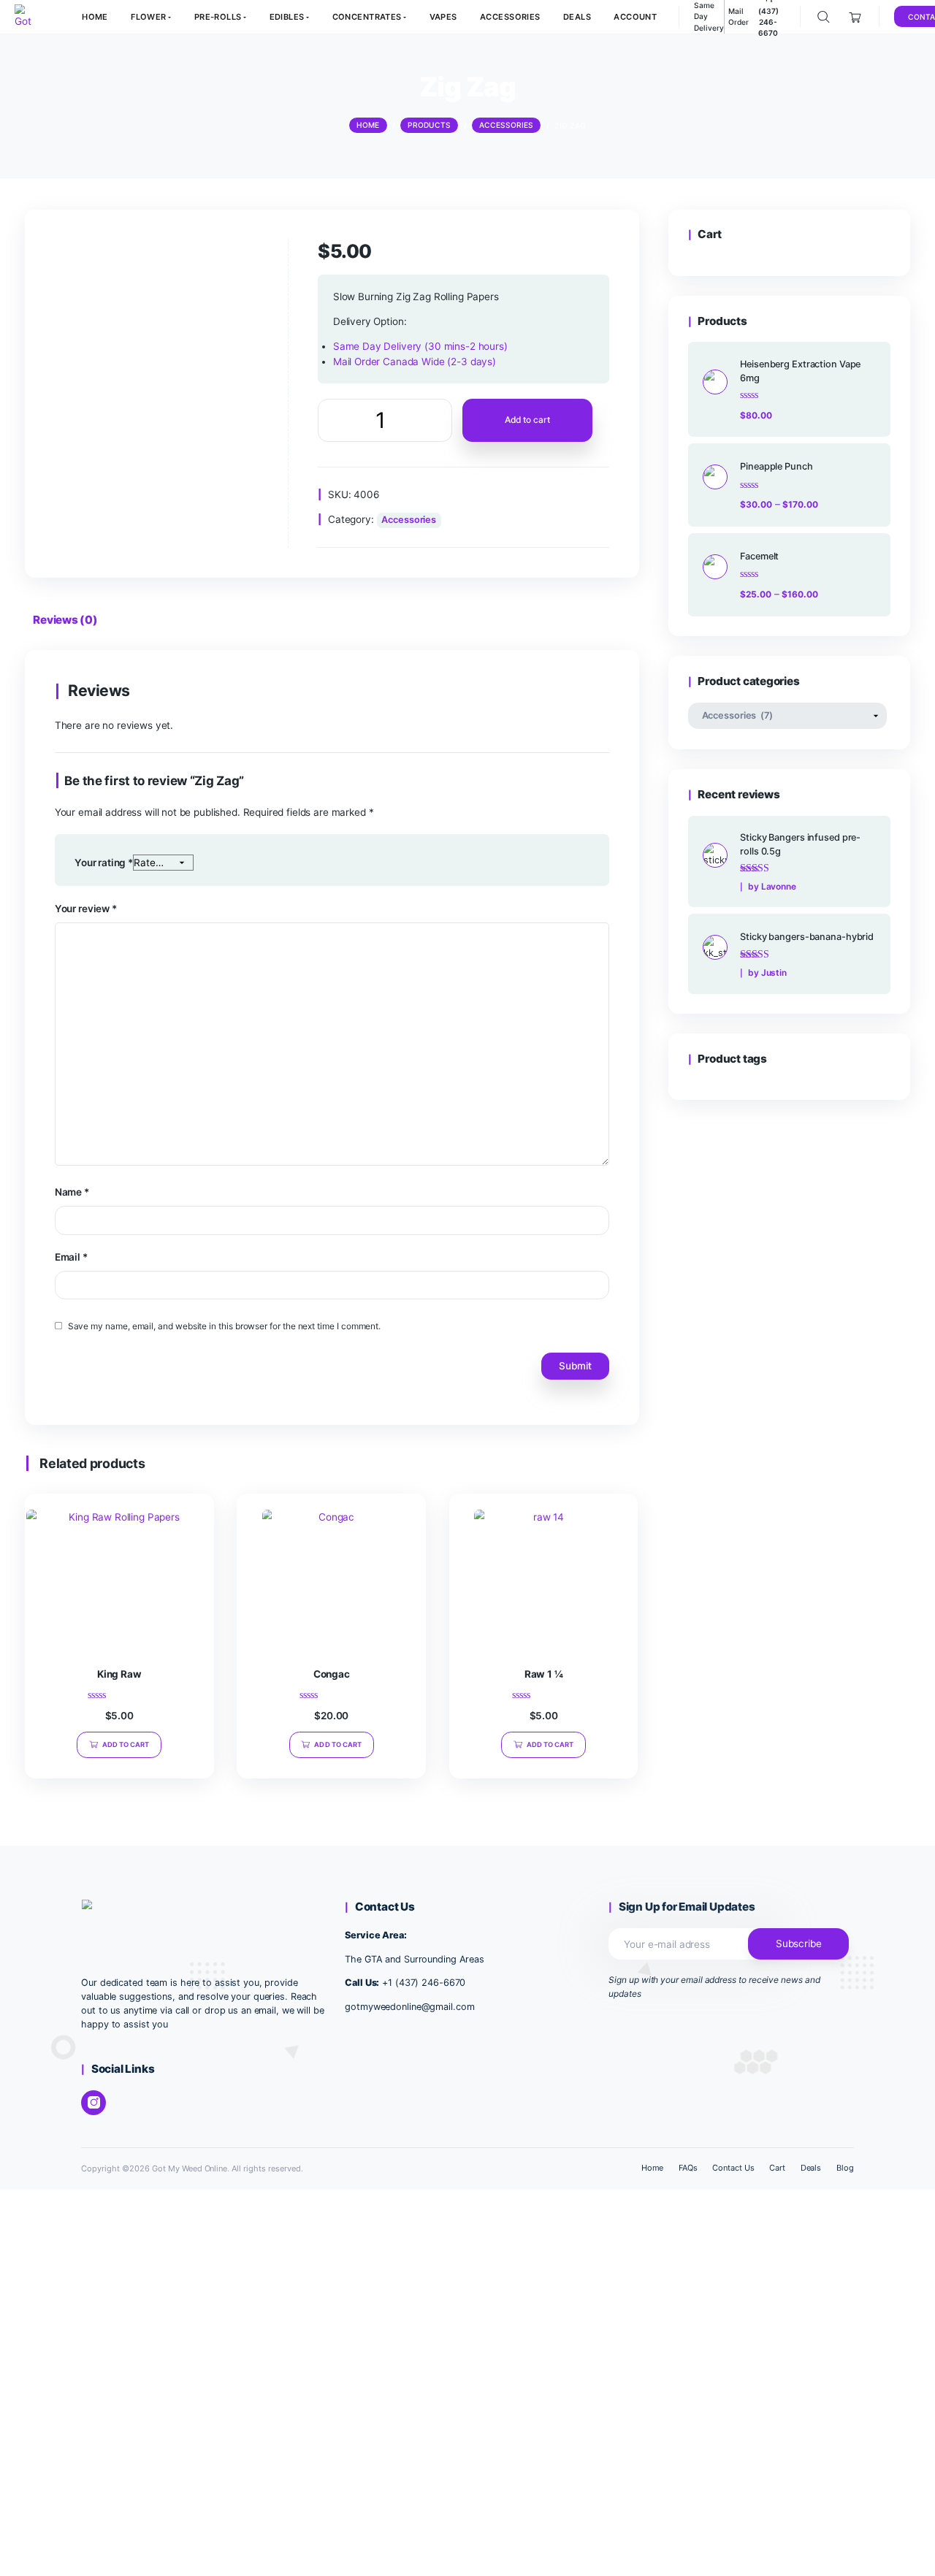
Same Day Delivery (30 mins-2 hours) (420, 346)
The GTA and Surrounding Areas (415, 1959)
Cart (777, 2168)
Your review (86, 909)
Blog (845, 2168)
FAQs (688, 2168)
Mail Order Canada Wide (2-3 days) (415, 362)
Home (653, 2168)
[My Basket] (856, 17)
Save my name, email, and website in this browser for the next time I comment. (225, 1326)
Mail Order (739, 16)
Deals (811, 2168)
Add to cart (527, 420)
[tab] (65, 623)
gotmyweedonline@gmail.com (409, 2007)
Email (71, 1257)
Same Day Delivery (709, 16)
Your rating (104, 863)
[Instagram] (93, 2103)
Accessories (409, 520)
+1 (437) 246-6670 (424, 1983)
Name (72, 1192)
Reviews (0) (65, 620)
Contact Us (733, 2168)
